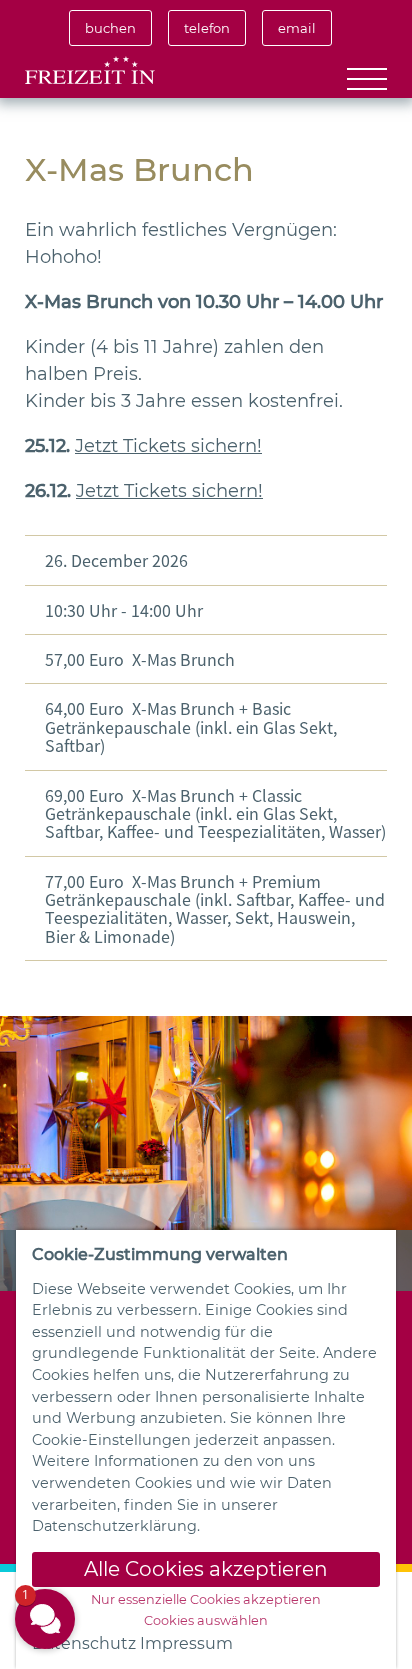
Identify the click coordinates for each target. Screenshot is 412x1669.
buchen (110, 28)
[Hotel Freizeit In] (90, 72)
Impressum (186, 1643)
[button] (45, 1619)
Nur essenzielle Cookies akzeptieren (206, 1600)
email (297, 28)
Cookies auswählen (206, 1621)
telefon (207, 28)
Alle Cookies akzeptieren (206, 1569)
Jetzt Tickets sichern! (168, 446)
